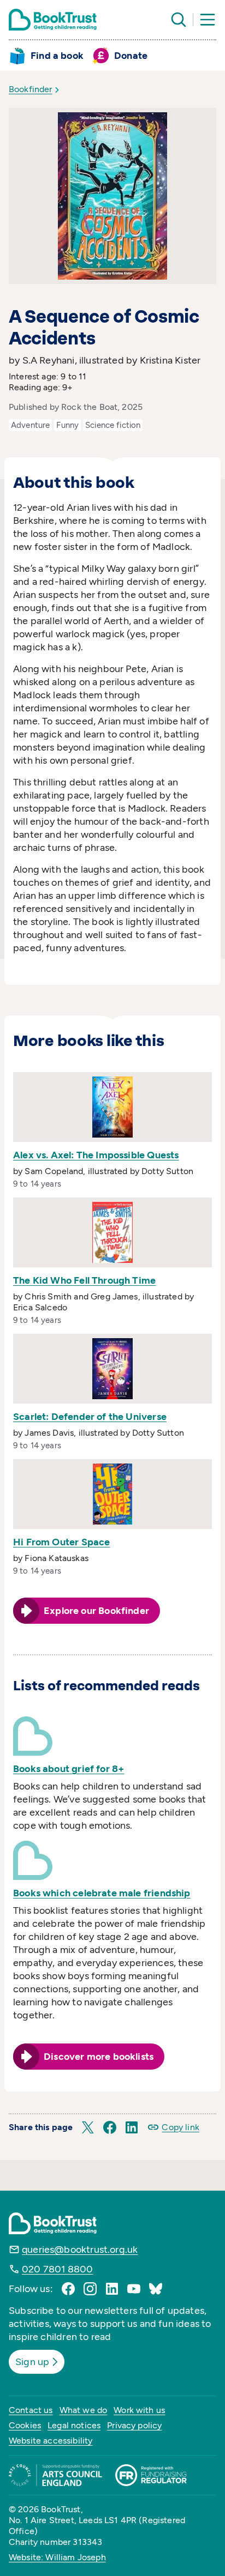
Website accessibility (51, 2441)
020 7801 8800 (57, 2269)
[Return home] (53, 20)
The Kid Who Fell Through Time (84, 1280)
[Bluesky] (156, 2289)
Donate (131, 56)
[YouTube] (134, 2289)
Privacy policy (134, 2425)
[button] (88, 2127)
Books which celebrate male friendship (102, 1893)
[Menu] (208, 20)
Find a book (57, 56)
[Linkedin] (112, 2289)
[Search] (179, 20)
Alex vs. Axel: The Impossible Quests (96, 1155)
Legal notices (74, 2425)
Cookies (25, 2425)
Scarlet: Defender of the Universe (90, 1417)
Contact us (31, 2410)
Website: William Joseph (57, 2557)
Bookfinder (31, 89)
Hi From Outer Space (61, 1542)
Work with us (139, 2410)
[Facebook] (68, 2289)
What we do (84, 2410)
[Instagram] (90, 2289)
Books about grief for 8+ (69, 1769)
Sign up (32, 2362)
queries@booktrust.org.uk (80, 2250)
